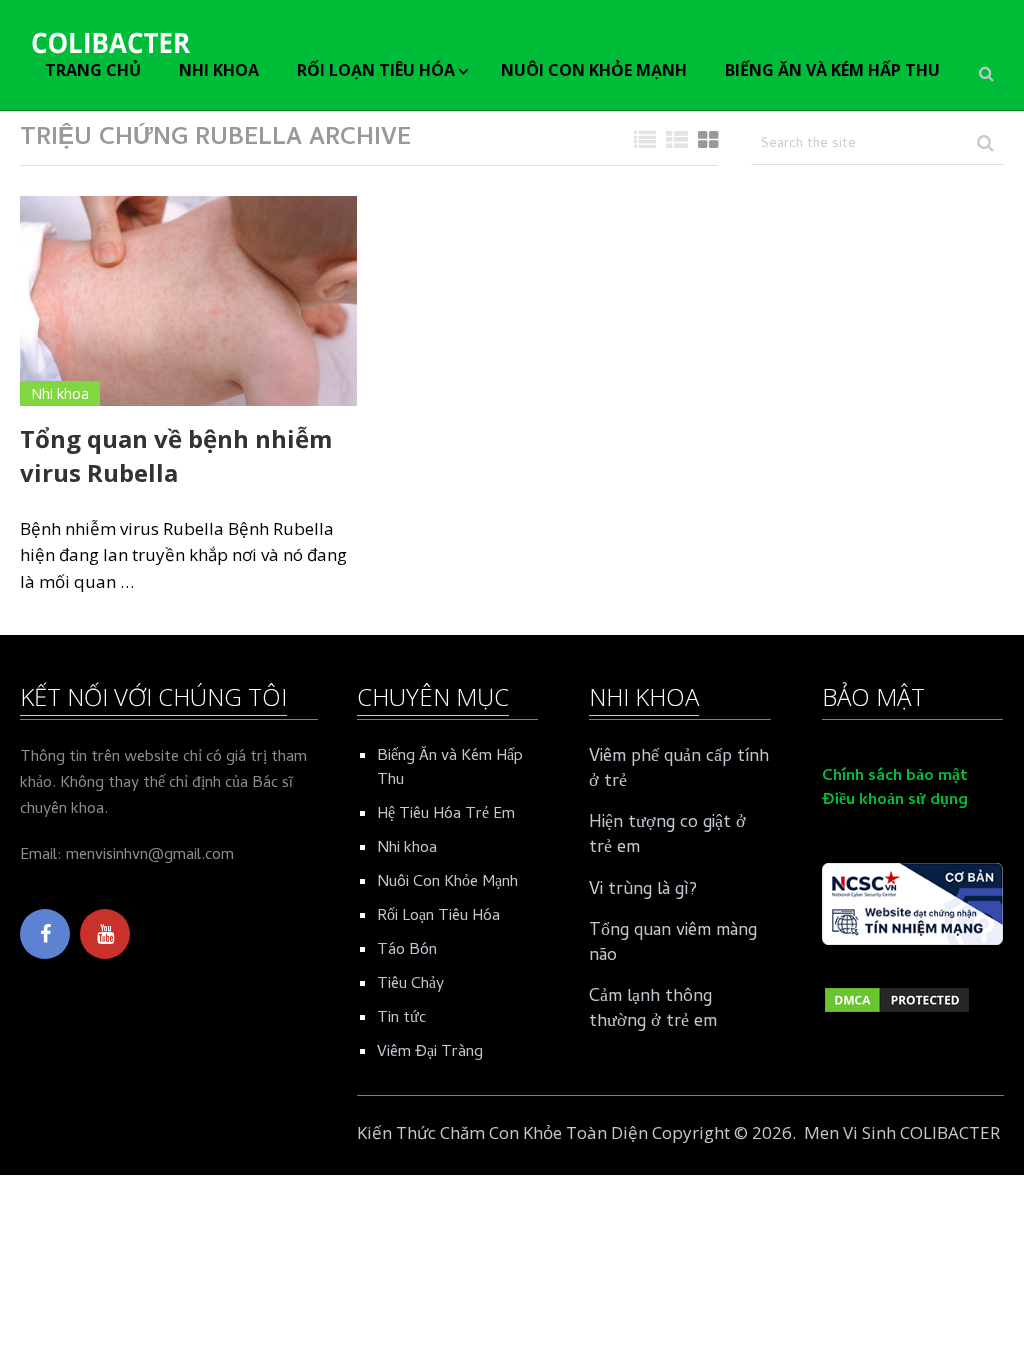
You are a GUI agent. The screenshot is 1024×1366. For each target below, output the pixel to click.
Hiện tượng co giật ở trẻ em (667, 836)
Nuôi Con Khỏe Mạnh (594, 70)
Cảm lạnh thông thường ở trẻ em (653, 1010)
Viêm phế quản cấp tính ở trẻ (679, 770)
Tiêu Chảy (410, 985)
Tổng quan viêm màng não (673, 944)
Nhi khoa (219, 70)
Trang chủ (93, 70)
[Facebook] (45, 934)
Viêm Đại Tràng (430, 1053)
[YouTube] (105, 934)
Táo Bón (407, 951)
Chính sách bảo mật (895, 777)
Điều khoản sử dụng (895, 801)
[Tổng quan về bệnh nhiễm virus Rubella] (188, 301)
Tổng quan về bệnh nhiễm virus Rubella (176, 455)
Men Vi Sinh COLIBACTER (902, 1132)
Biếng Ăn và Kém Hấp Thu (832, 70)
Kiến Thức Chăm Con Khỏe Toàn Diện (502, 1132)
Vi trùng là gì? (643, 890)
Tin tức (401, 1019)
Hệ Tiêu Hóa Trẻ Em (446, 815)
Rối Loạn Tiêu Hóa (376, 70)
